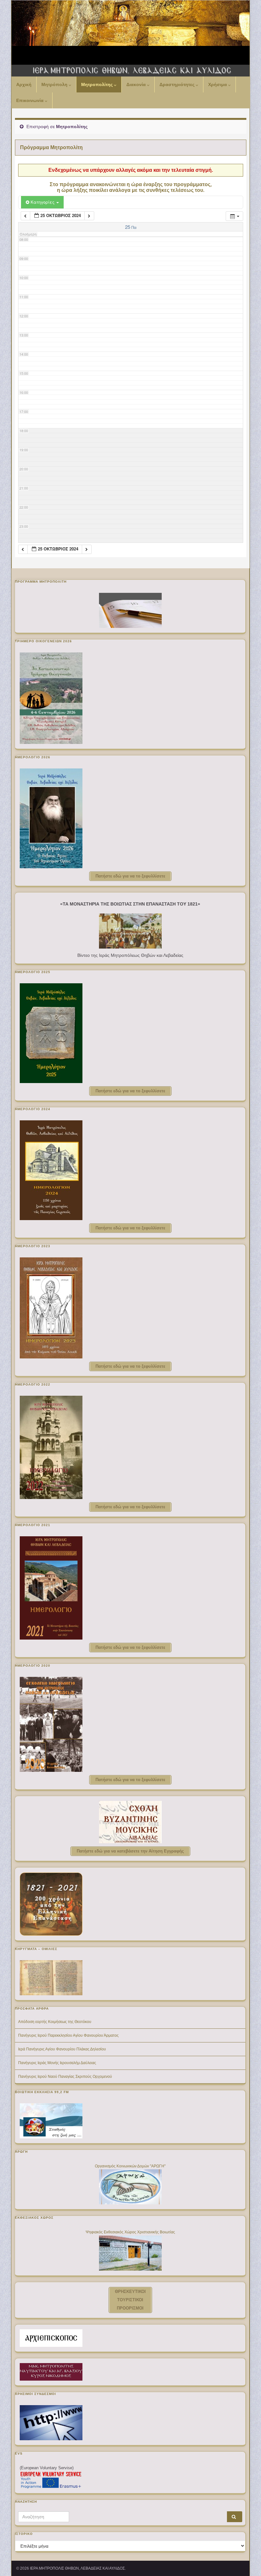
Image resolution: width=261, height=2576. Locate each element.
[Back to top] (247, 2562)
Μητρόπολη (55, 84)
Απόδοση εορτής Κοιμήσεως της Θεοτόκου (55, 2022)
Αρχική (24, 84)
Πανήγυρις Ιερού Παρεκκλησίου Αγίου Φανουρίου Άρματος (68, 2035)
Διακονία (137, 84)
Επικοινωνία (31, 100)
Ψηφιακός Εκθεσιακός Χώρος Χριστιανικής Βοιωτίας (130, 2232)
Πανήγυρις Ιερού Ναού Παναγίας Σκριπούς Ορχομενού (65, 2077)
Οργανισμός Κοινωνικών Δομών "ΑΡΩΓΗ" (130, 2166)
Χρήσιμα (218, 84)
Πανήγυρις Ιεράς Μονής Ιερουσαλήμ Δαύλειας (57, 2063)
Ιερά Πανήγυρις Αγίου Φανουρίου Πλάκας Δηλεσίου (62, 2049)
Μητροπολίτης (98, 84)
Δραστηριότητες (178, 84)
